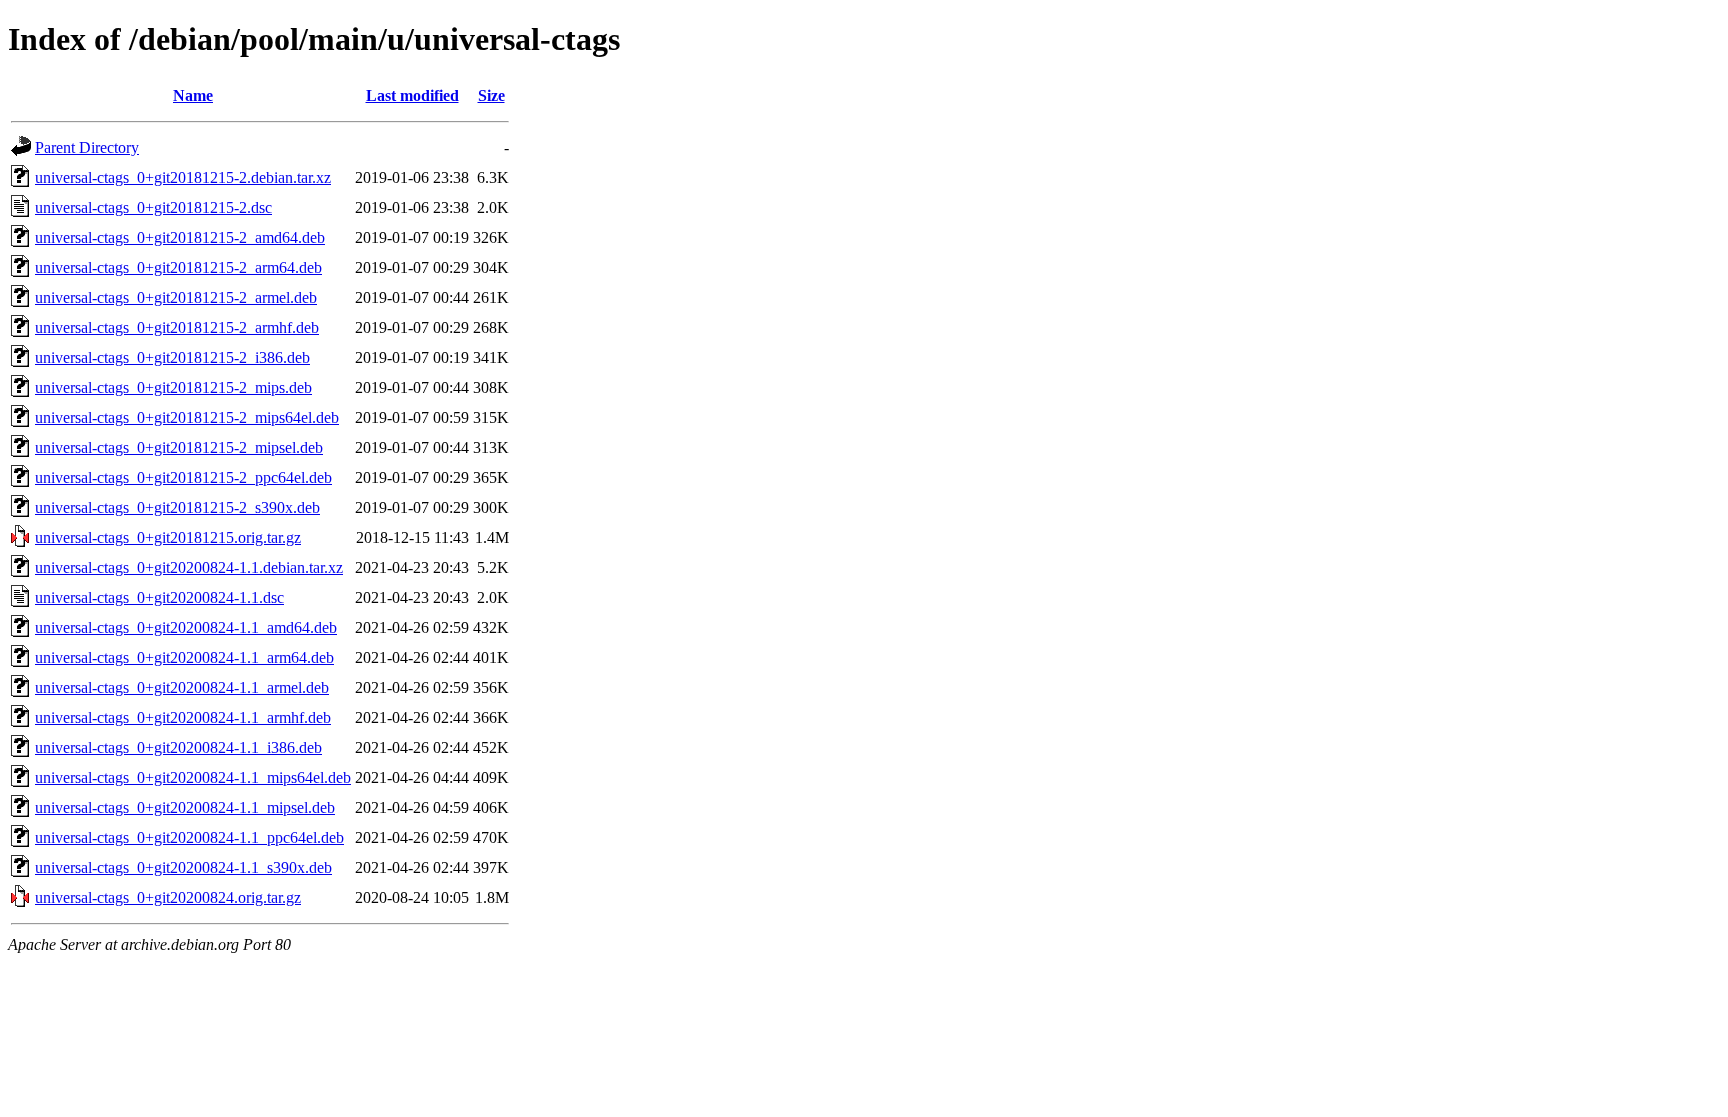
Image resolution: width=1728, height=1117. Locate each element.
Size (491, 95)
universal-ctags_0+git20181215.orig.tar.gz (168, 537)
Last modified (412, 95)
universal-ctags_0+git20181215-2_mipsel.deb (179, 447)
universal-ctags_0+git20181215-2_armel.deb (176, 297)
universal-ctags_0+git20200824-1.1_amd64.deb (186, 627)
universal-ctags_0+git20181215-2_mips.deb (173, 387)
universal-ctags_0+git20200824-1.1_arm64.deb (184, 657)
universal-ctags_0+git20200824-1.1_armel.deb (182, 687)
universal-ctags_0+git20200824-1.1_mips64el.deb (193, 777)
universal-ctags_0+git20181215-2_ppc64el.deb (183, 477)
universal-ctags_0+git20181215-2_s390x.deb (177, 507)
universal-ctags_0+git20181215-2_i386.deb (172, 357)
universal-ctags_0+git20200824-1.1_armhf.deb (183, 717)
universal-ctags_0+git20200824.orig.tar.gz (168, 897)
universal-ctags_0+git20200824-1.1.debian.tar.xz (189, 567)
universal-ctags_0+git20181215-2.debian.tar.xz (183, 177)
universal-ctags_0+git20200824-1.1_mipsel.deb (185, 807)
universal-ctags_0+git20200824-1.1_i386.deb (178, 747)
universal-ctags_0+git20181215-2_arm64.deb (178, 267)
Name (193, 95)
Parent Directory (87, 147)
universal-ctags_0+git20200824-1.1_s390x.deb (183, 867)
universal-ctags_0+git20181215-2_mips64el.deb (187, 417)
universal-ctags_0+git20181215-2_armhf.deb (177, 327)
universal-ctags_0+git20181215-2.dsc (153, 207)
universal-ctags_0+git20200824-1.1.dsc (159, 597)
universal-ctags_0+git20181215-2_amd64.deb (180, 237)
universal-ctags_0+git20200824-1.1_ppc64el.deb (189, 837)
